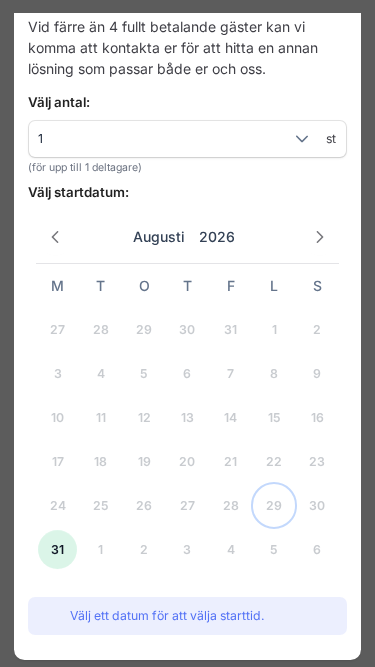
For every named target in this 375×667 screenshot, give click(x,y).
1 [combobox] (40, 138)
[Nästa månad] (320, 236)
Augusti (159, 236)
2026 (217, 236)
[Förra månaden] (55, 236)
